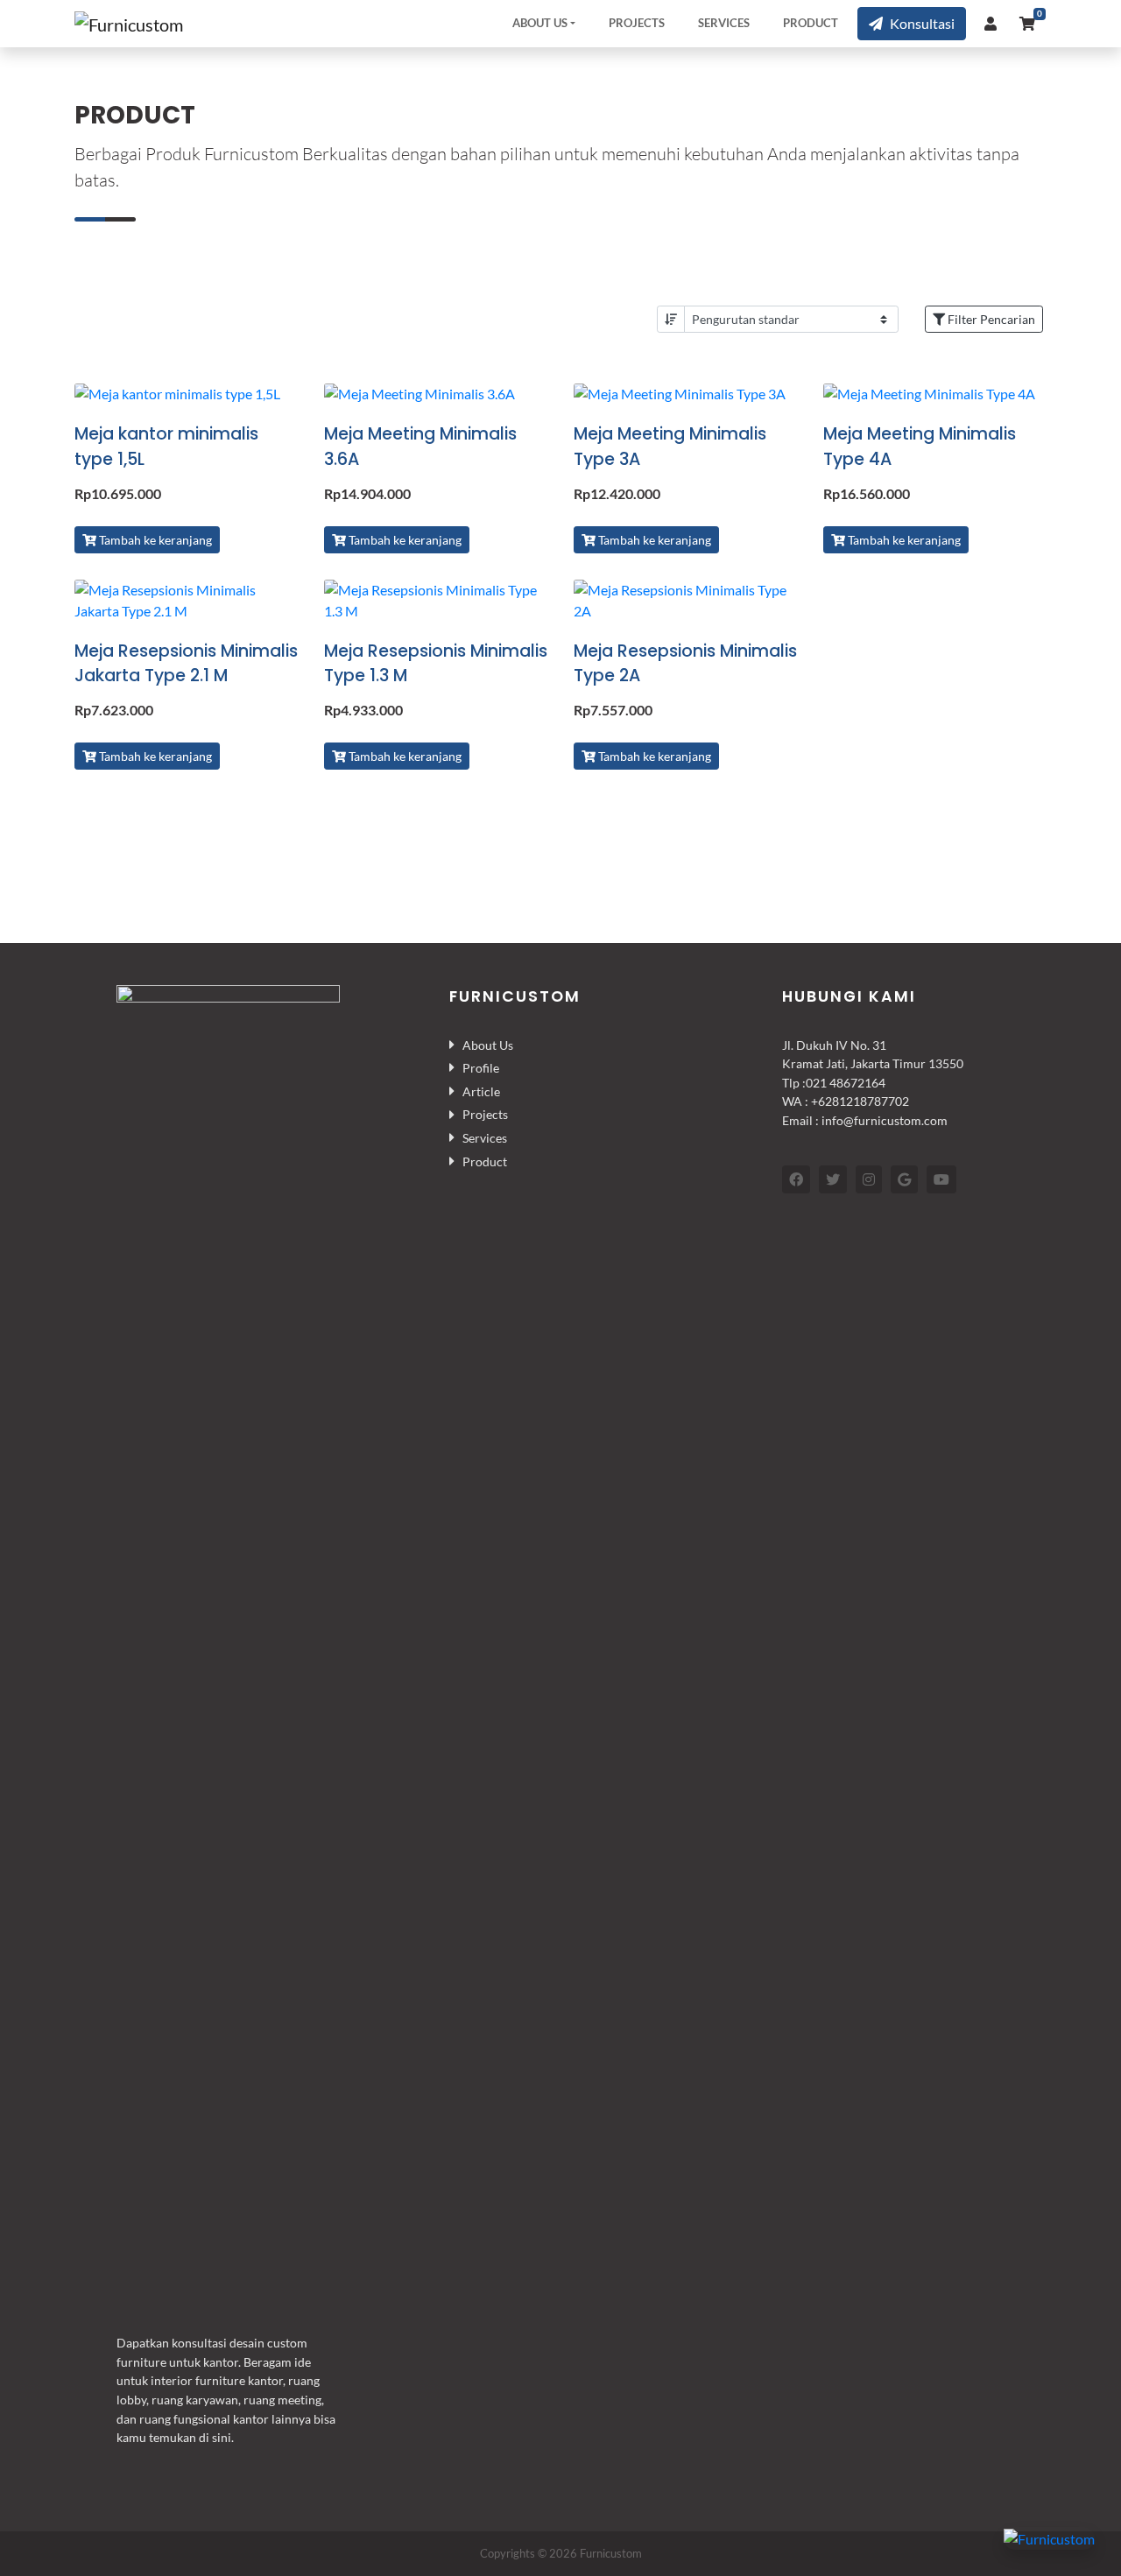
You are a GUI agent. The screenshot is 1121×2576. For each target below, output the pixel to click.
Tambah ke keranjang (154, 540)
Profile (481, 1068)
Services (724, 23)
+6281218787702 (860, 1101)
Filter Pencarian (990, 319)
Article (481, 1091)
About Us (540, 23)
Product (811, 23)
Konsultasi (922, 23)
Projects (637, 23)
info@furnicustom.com (885, 1120)
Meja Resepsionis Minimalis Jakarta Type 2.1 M (186, 664)
